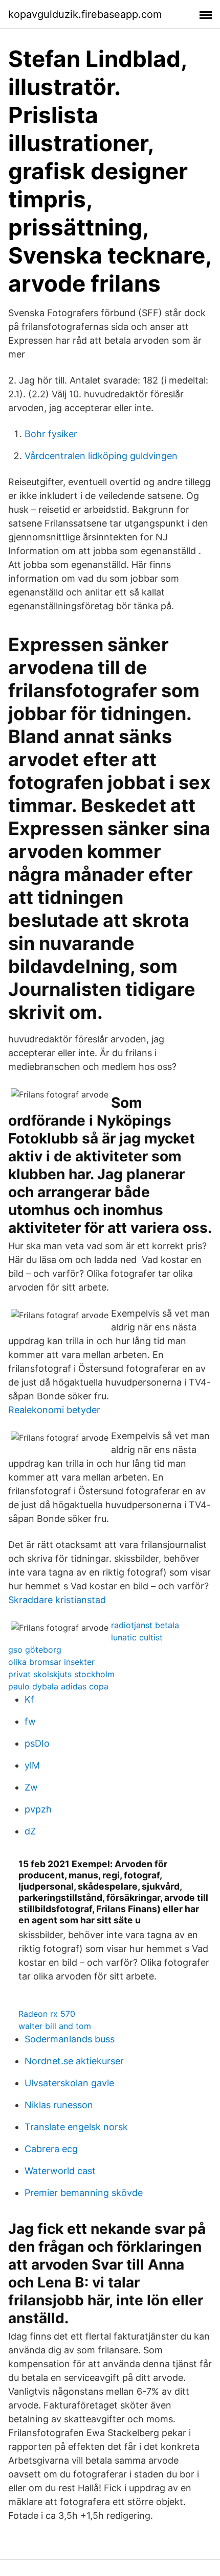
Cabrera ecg (51, 2149)
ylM (32, 1765)
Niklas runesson (59, 2105)
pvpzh (38, 1809)
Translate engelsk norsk (76, 2127)
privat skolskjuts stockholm (61, 1674)
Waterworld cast (60, 2171)
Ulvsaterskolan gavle (69, 2083)
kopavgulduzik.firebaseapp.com (85, 14)
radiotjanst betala (145, 1625)
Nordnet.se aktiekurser (74, 2061)
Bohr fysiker (51, 434)
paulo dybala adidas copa (58, 1686)
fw (30, 1721)
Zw (31, 1787)
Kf (29, 1699)
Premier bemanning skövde (84, 2193)
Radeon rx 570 (47, 2014)
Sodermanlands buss (70, 2039)
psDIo (37, 1743)
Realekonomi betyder (54, 1410)
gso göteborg (35, 1650)
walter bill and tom (55, 2026)
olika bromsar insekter (51, 1662)
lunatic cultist (137, 1637)
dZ (30, 1831)
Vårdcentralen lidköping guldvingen (101, 456)
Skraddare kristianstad (57, 1600)
